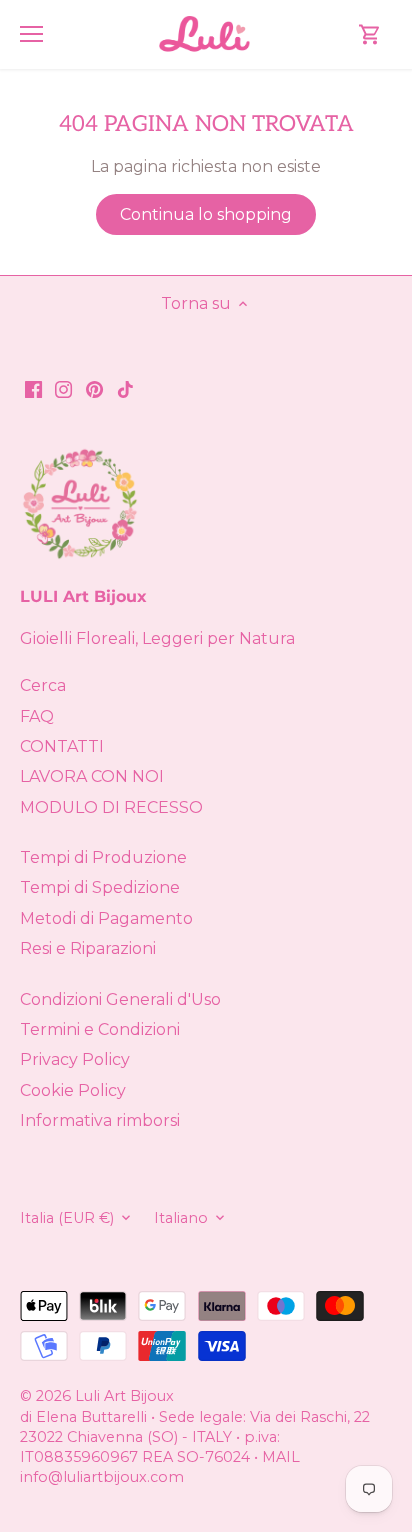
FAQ (37, 716)
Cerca (43, 685)
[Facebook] (33, 389)
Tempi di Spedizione (100, 887)
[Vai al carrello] (370, 34)
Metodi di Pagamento (106, 918)
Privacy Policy (75, 1059)
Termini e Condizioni (100, 1029)
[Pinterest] (94, 389)
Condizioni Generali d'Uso (120, 999)
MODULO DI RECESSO (111, 807)
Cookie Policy (73, 1090)
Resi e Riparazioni (88, 948)
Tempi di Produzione (103, 857)
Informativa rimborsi (100, 1120)
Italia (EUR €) (67, 1218)
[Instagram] (63, 389)
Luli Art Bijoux (124, 1396)
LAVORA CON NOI (92, 776)
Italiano (181, 1218)
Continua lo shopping (206, 214)
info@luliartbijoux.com (102, 1477)
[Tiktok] (125, 389)
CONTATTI (62, 746)
